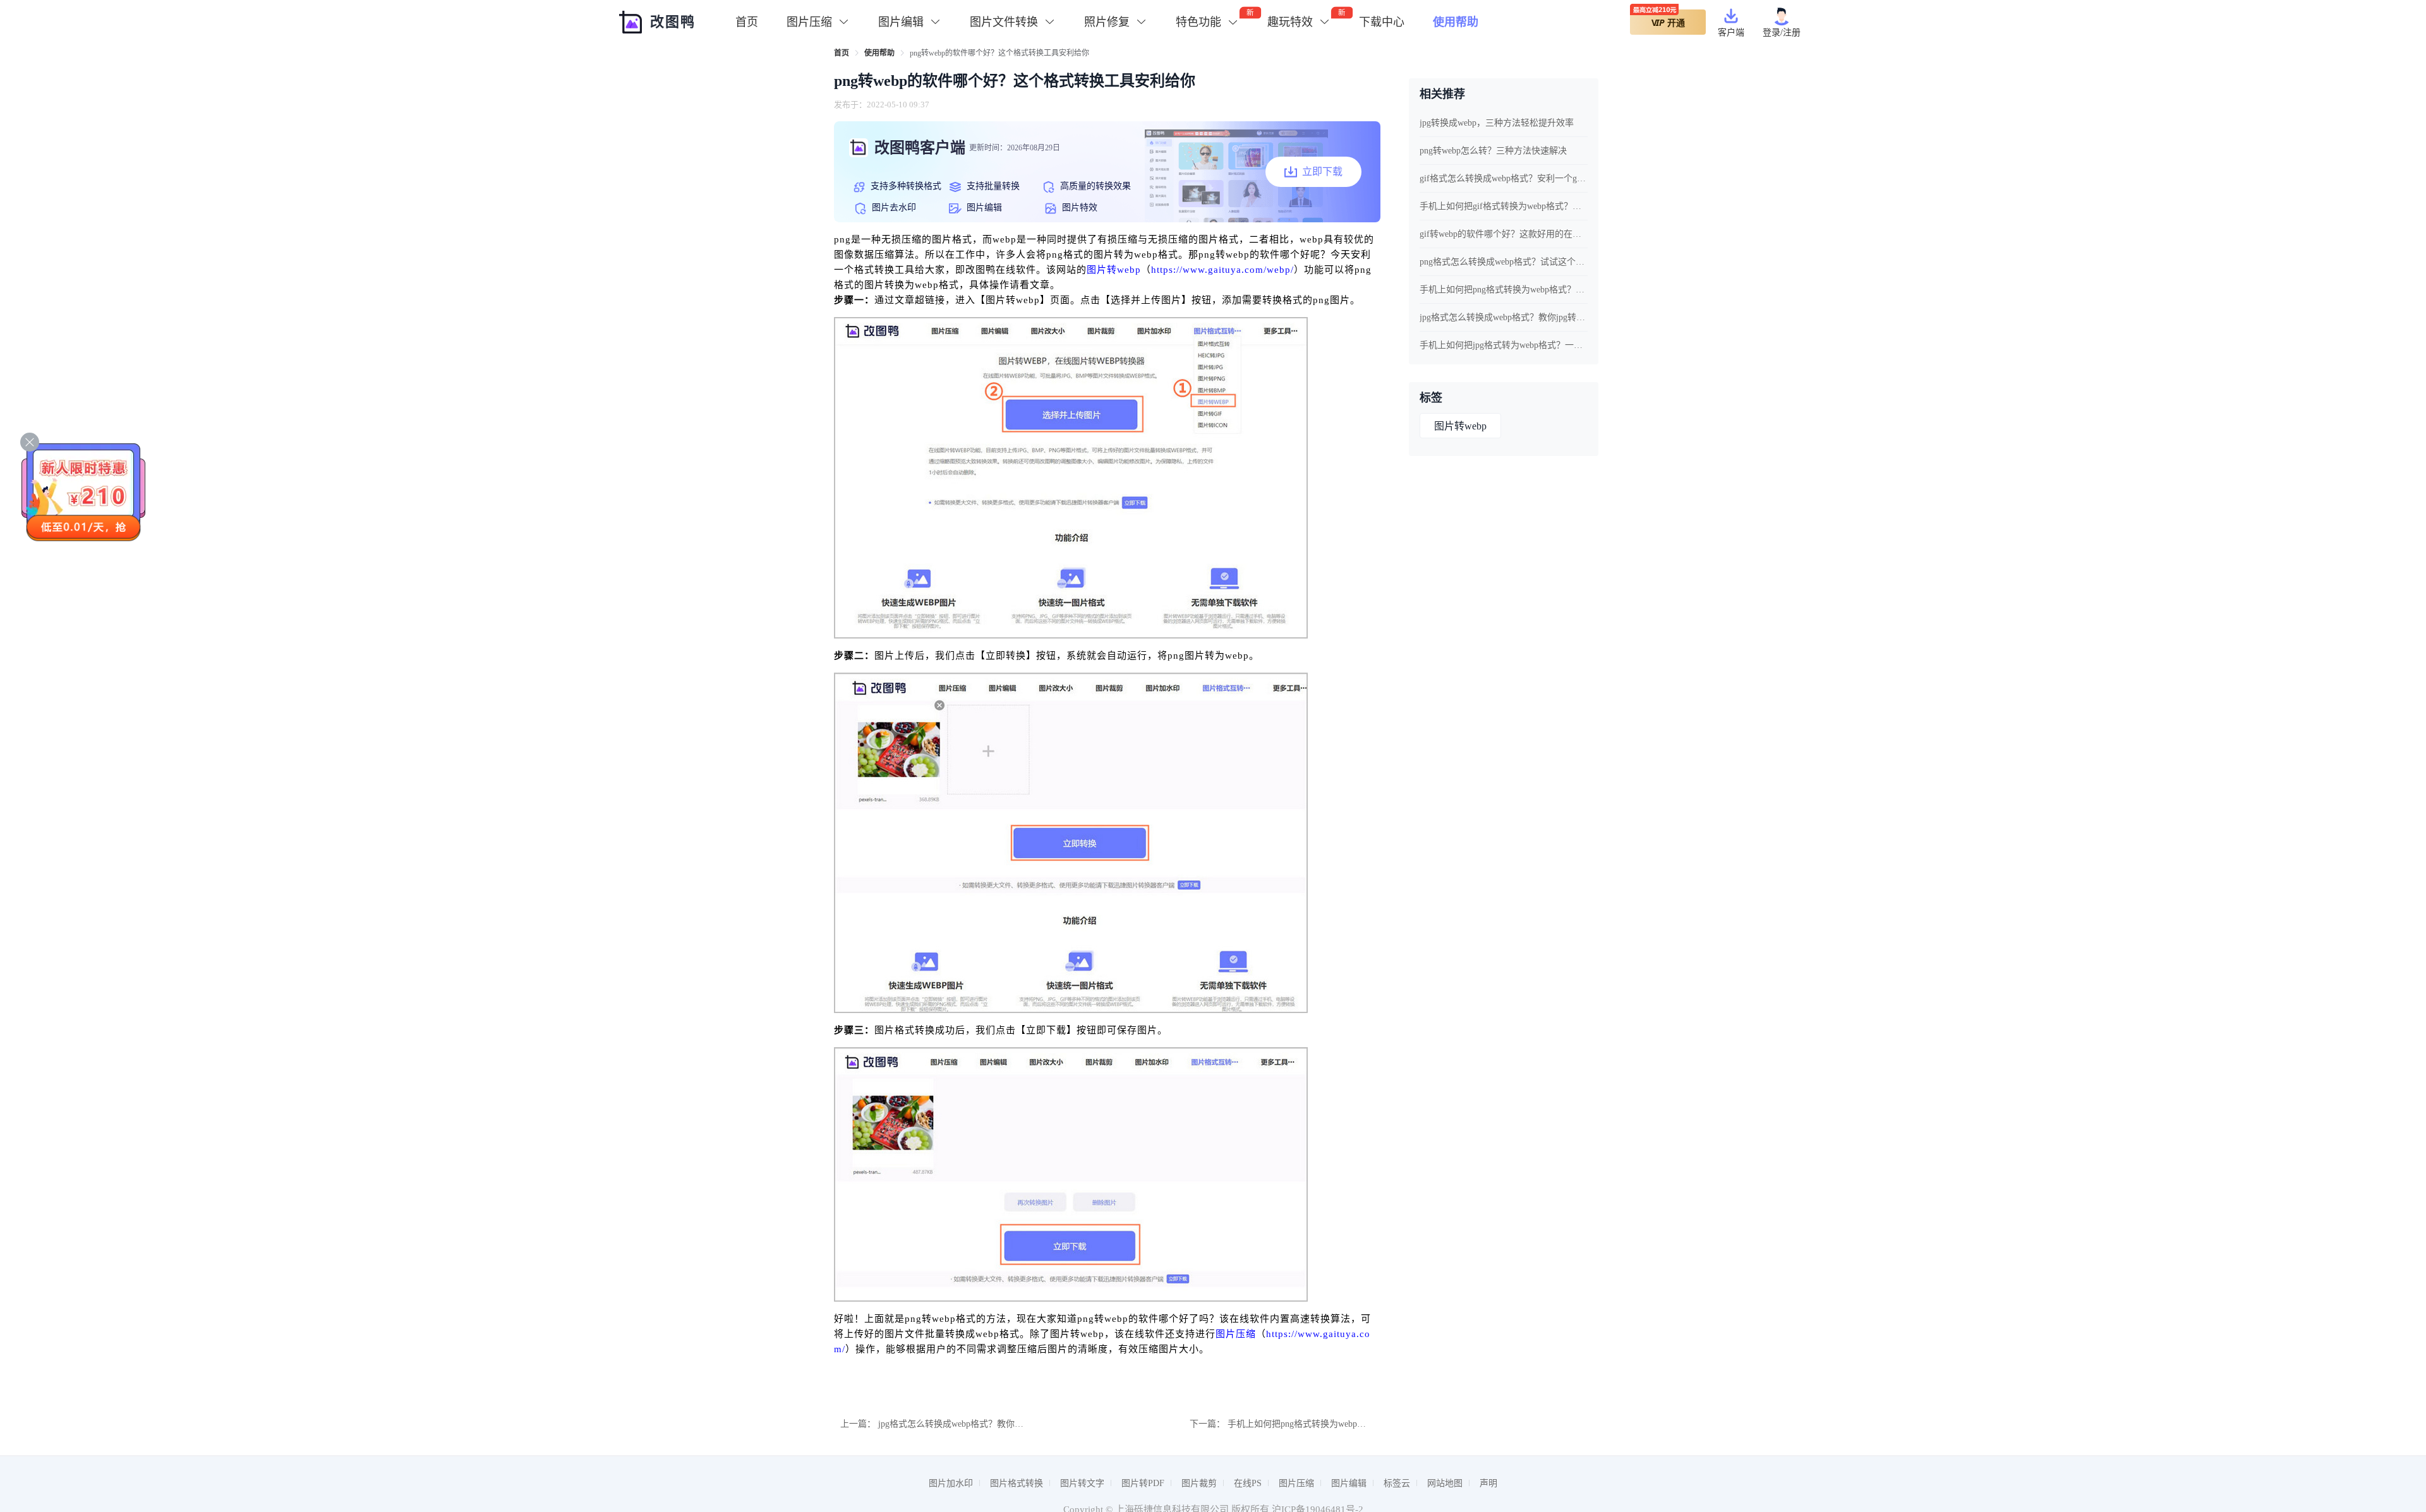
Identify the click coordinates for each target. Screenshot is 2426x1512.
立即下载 (1322, 171)
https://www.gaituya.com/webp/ (1222, 270)
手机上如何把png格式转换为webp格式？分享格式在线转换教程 (1350, 1424)
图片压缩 (1236, 1334)
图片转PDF (1143, 1483)
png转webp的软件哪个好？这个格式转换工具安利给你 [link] (999, 53)
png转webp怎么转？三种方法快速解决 (1493, 151)
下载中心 (1382, 22)
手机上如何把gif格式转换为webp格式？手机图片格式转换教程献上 (1504, 206)
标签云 (1397, 1483)
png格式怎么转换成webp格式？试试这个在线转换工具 (1504, 262)
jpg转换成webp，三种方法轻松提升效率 (1497, 123)
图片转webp (1114, 270)
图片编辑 (1349, 1483)
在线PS (1248, 1483)
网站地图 (1445, 1483)
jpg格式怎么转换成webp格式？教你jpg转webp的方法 (979, 1424)
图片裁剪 (1199, 1483)
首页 (747, 22)
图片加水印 (951, 1483)
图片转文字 (1082, 1483)
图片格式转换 (1017, 1483)
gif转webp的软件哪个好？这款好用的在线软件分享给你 (1504, 234)
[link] (842, 53)
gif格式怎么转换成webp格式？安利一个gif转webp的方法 (1504, 178)
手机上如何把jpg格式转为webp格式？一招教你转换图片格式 (1504, 345)
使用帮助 (1456, 22)
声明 (1488, 1483)
